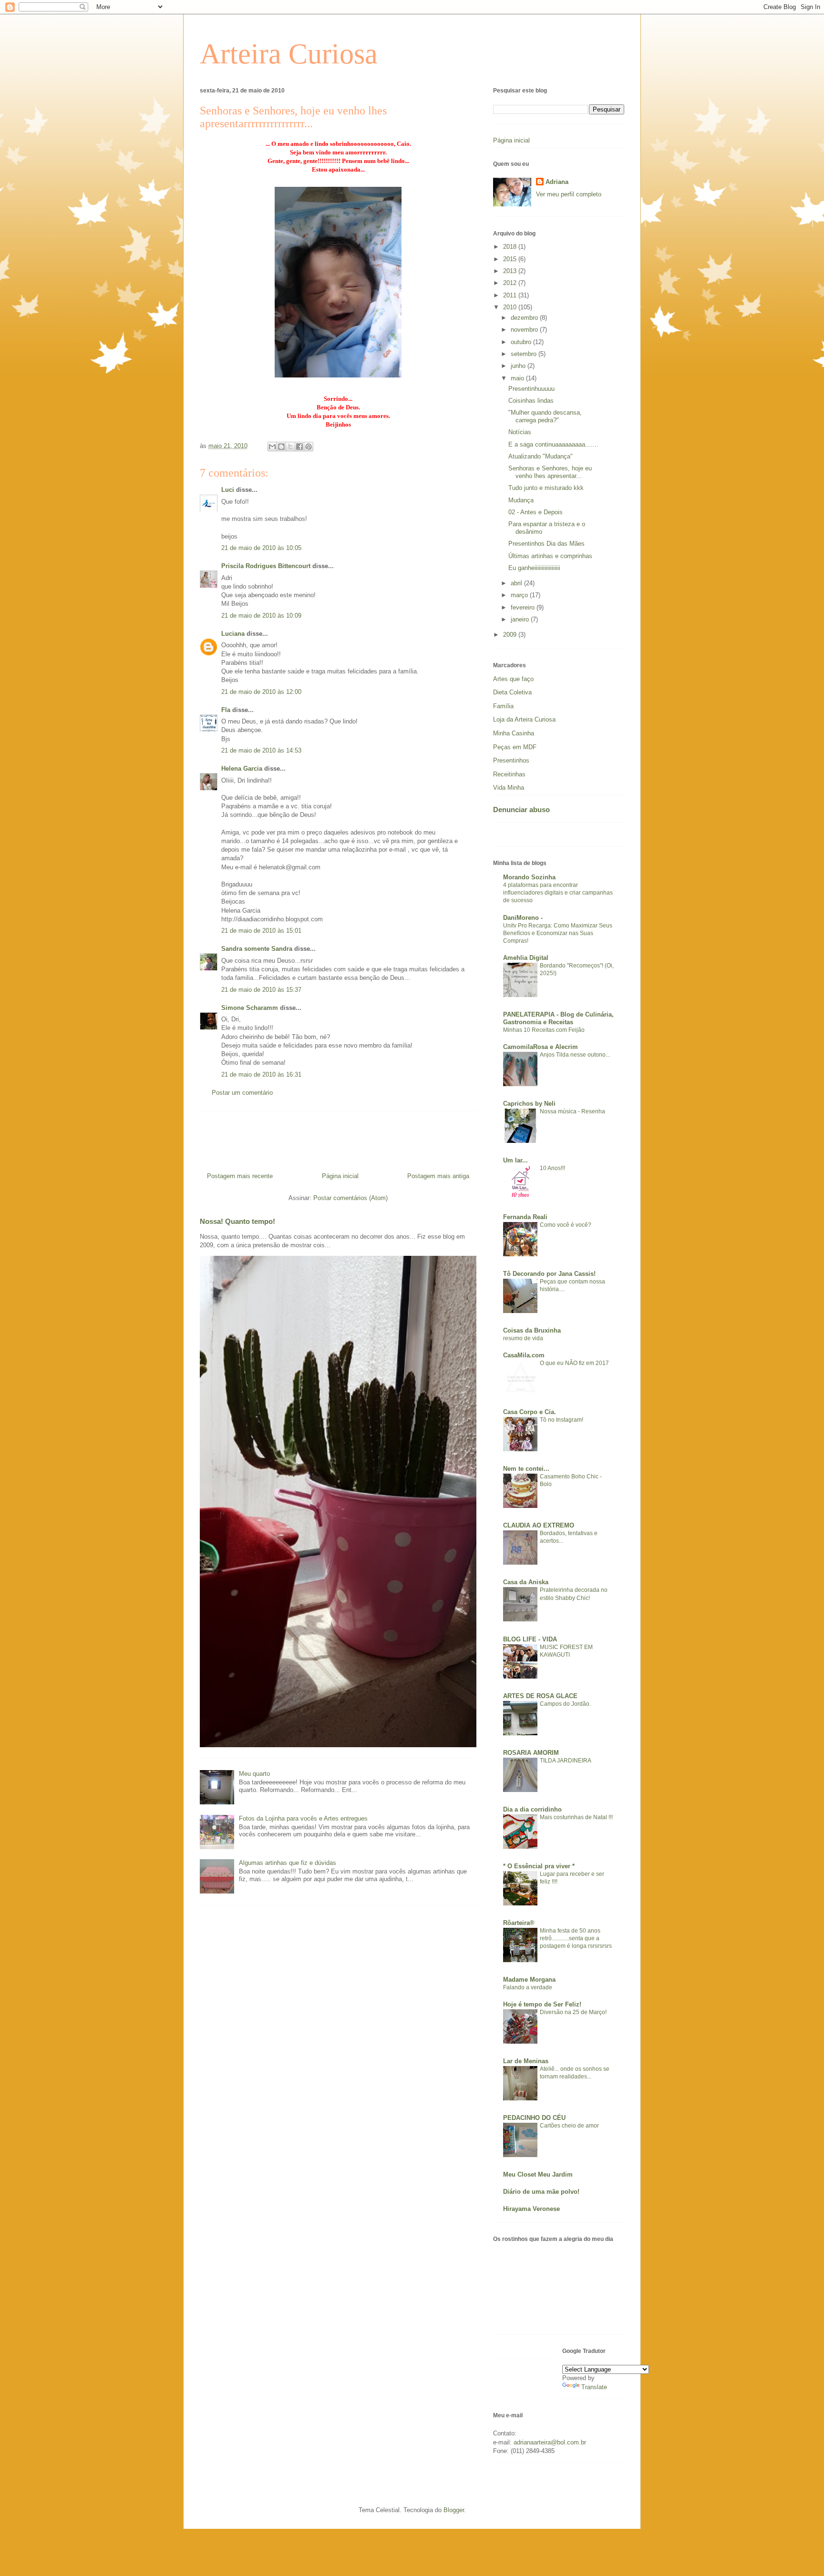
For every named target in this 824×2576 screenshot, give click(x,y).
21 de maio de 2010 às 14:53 (261, 750)
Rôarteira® (519, 1923)
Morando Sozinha (529, 877)
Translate (594, 2387)
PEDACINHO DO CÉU (534, 2118)
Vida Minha (509, 788)
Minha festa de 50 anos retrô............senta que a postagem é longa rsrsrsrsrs (576, 1938)
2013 (511, 271)
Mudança (521, 500)
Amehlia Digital (526, 958)
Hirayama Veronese (531, 2209)
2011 (511, 295)
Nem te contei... (526, 1469)
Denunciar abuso (521, 809)
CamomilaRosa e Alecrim (541, 1047)
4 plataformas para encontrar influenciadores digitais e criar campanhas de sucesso (558, 893)
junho (519, 366)
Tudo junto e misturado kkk (546, 488)
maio (518, 378)
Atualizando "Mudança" (541, 456)
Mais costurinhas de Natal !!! (576, 1817)
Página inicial (340, 1176)
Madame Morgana (529, 1980)
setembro (525, 354)
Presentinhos (511, 760)
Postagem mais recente (240, 1176)
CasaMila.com (524, 1355)
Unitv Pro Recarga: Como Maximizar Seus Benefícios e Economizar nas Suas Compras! (558, 933)
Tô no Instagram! (561, 1420)
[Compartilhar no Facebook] (299, 447)
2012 (511, 283)
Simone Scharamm (250, 1008)
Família (503, 706)
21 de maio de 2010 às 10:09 (261, 616)
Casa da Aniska (526, 1582)
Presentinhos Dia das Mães (546, 544)
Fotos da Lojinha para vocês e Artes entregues (303, 1818)
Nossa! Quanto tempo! (237, 1221)
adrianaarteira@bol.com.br (550, 2442)
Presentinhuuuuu (531, 389)
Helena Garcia (242, 769)
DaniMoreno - (523, 918)
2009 (511, 635)
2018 (511, 247)
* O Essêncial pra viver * (539, 1866)
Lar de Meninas (526, 2061)
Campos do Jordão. (565, 1704)
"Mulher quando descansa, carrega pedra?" (545, 416)
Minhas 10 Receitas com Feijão (544, 1030)
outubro (522, 342)
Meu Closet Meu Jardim (538, 2174)
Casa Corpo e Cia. (530, 1412)
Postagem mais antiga (438, 1176)
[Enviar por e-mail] (272, 447)
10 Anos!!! (552, 1168)
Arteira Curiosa (289, 54)
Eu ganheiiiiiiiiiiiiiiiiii (534, 568)
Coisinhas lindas (531, 401)
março (520, 595)
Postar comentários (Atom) (350, 1198)
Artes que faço (513, 679)
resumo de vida (523, 1338)
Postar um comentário (242, 1093)
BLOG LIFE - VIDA (530, 1639)
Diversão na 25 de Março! (573, 2012)
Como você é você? (566, 1225)
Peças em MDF (515, 747)
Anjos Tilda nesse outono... (575, 1055)
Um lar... (515, 1160)
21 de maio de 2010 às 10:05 (261, 548)
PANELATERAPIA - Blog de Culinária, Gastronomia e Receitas (558, 1018)
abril (517, 583)
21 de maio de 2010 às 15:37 (261, 990)
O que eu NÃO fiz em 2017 (574, 1363)
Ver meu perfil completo (569, 194)
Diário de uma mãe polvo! (541, 2192)
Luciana (233, 634)
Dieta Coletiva (512, 692)
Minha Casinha (514, 733)
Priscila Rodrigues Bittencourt (266, 566)
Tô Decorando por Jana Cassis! (549, 1274)
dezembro (525, 318)
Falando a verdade (528, 1987)
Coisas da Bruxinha (532, 1330)
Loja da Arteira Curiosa (524, 719)
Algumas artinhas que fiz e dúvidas (288, 1863)
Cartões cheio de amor (569, 2126)
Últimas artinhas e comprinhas (550, 556)
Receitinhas (509, 774)
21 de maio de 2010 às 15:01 (261, 931)
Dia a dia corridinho (532, 1809)
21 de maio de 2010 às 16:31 (261, 1074)
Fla (226, 710)
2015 (511, 259)
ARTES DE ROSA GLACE (540, 1696)
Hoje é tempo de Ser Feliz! (542, 2004)
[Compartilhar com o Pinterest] (309, 447)
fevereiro (524, 607)
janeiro (521, 619)
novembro (525, 330)
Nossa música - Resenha (572, 1111)
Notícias (520, 432)
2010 (511, 307)
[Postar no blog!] (281, 447)
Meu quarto (254, 1774)
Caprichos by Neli (529, 1104)
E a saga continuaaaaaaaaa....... (553, 444)
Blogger (454, 2510)
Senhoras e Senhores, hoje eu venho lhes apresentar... (550, 472)
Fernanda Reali (525, 1217)
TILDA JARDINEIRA (566, 1761)
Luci (228, 490)
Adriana (557, 182)
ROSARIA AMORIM (531, 1753)
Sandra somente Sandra (257, 949)
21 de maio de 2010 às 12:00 (261, 692)
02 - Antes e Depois (536, 512)
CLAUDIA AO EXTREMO (539, 1525)
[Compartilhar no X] (290, 447)
